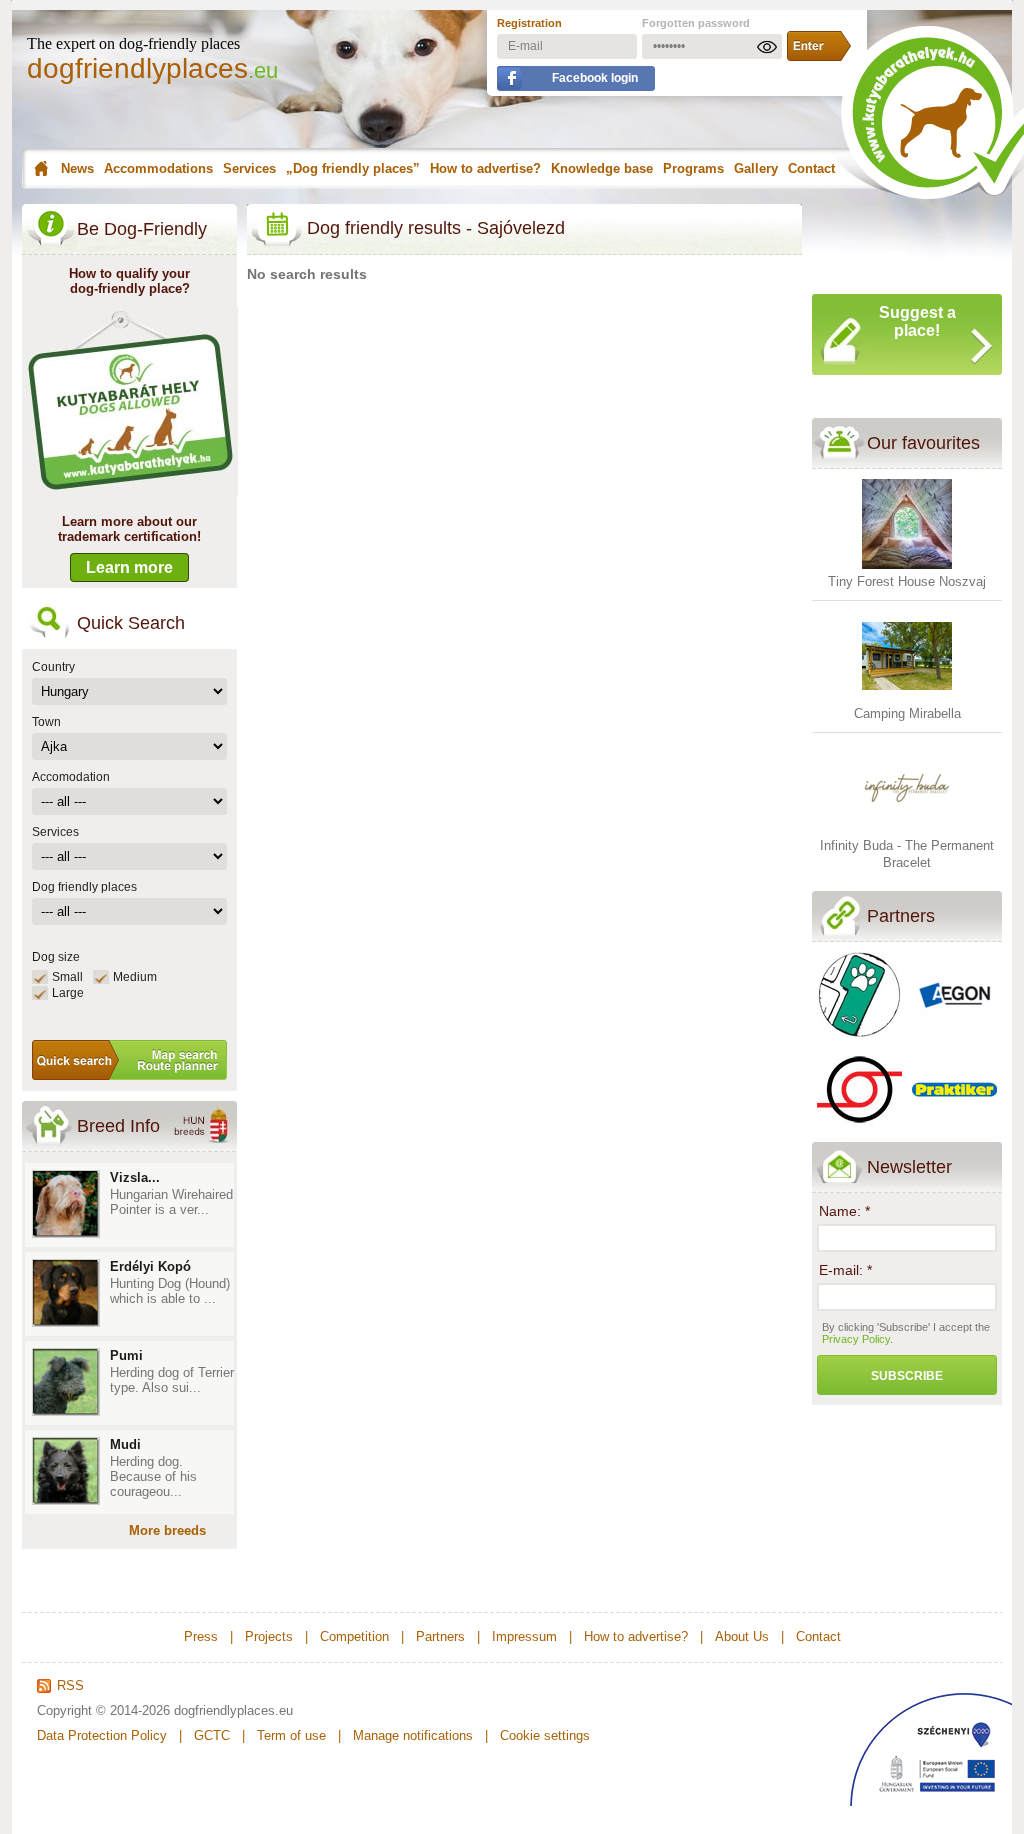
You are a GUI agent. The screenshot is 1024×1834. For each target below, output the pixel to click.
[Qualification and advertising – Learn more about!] (130, 491)
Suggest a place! (917, 321)
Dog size (56, 957)
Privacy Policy (856, 1339)
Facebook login (595, 78)
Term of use (291, 1735)
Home (38, 169)
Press (201, 1636)
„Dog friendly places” (353, 168)
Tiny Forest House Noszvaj (907, 581)
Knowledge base (602, 168)
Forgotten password (696, 23)
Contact (811, 168)
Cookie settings (545, 1735)
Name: (844, 1211)
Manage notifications (413, 1735)
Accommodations (158, 168)
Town (46, 722)
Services (249, 168)
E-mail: (845, 1270)
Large (68, 993)
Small (67, 977)
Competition (354, 1636)
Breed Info (118, 1126)
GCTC (212, 1735)
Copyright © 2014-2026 (103, 1710)
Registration (529, 23)
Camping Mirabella (907, 713)
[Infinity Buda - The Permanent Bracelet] (907, 828)
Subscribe (907, 1376)
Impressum (524, 1636)
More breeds (167, 1530)
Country (53, 667)
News (77, 168)
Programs (693, 168)
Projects (269, 1636)
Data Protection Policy (102, 1735)
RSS (70, 1686)
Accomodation (71, 777)
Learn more (129, 567)
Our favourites (923, 443)
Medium (135, 977)
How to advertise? (485, 168)
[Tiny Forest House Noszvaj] (907, 564)
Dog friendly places (84, 887)
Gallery (756, 168)
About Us (742, 1636)
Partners (901, 916)
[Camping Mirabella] (907, 696)
